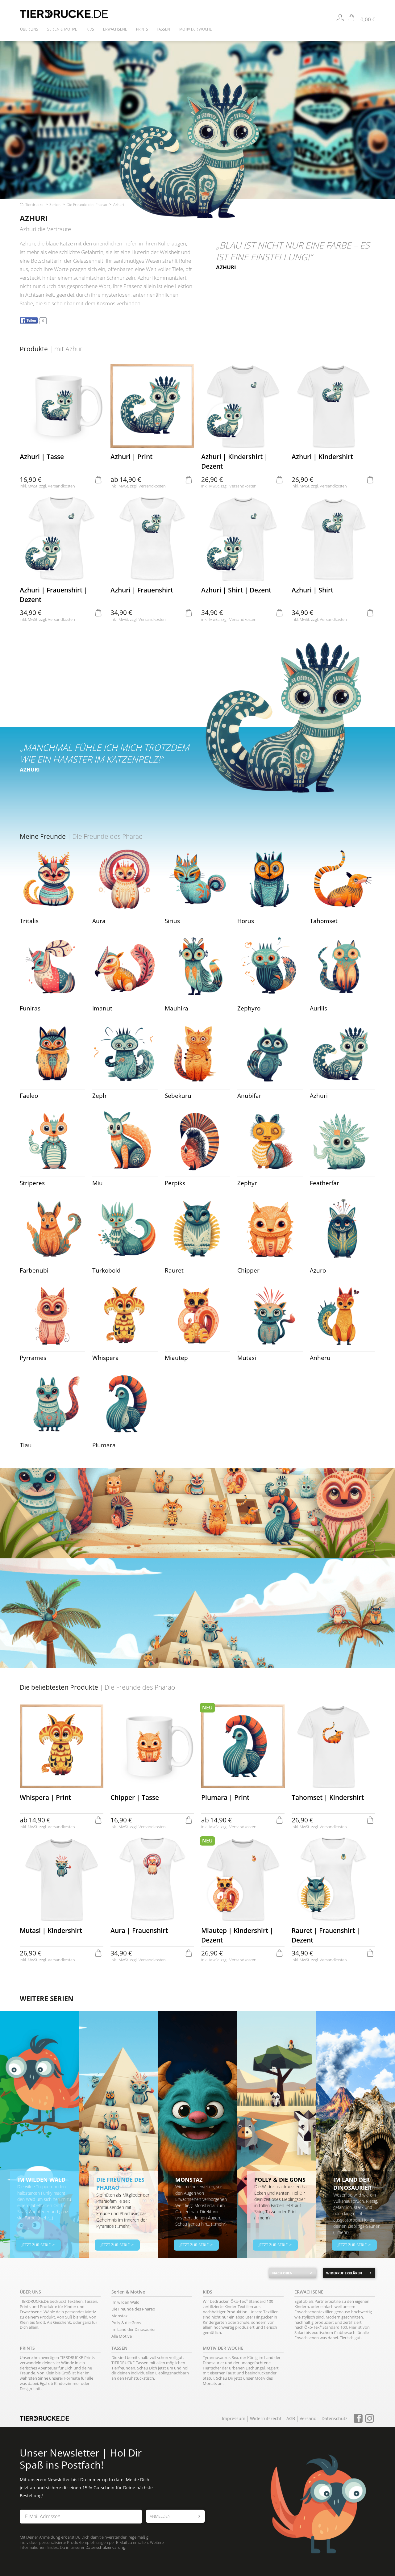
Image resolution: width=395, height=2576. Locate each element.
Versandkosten (61, 486)
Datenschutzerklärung (105, 2547)
